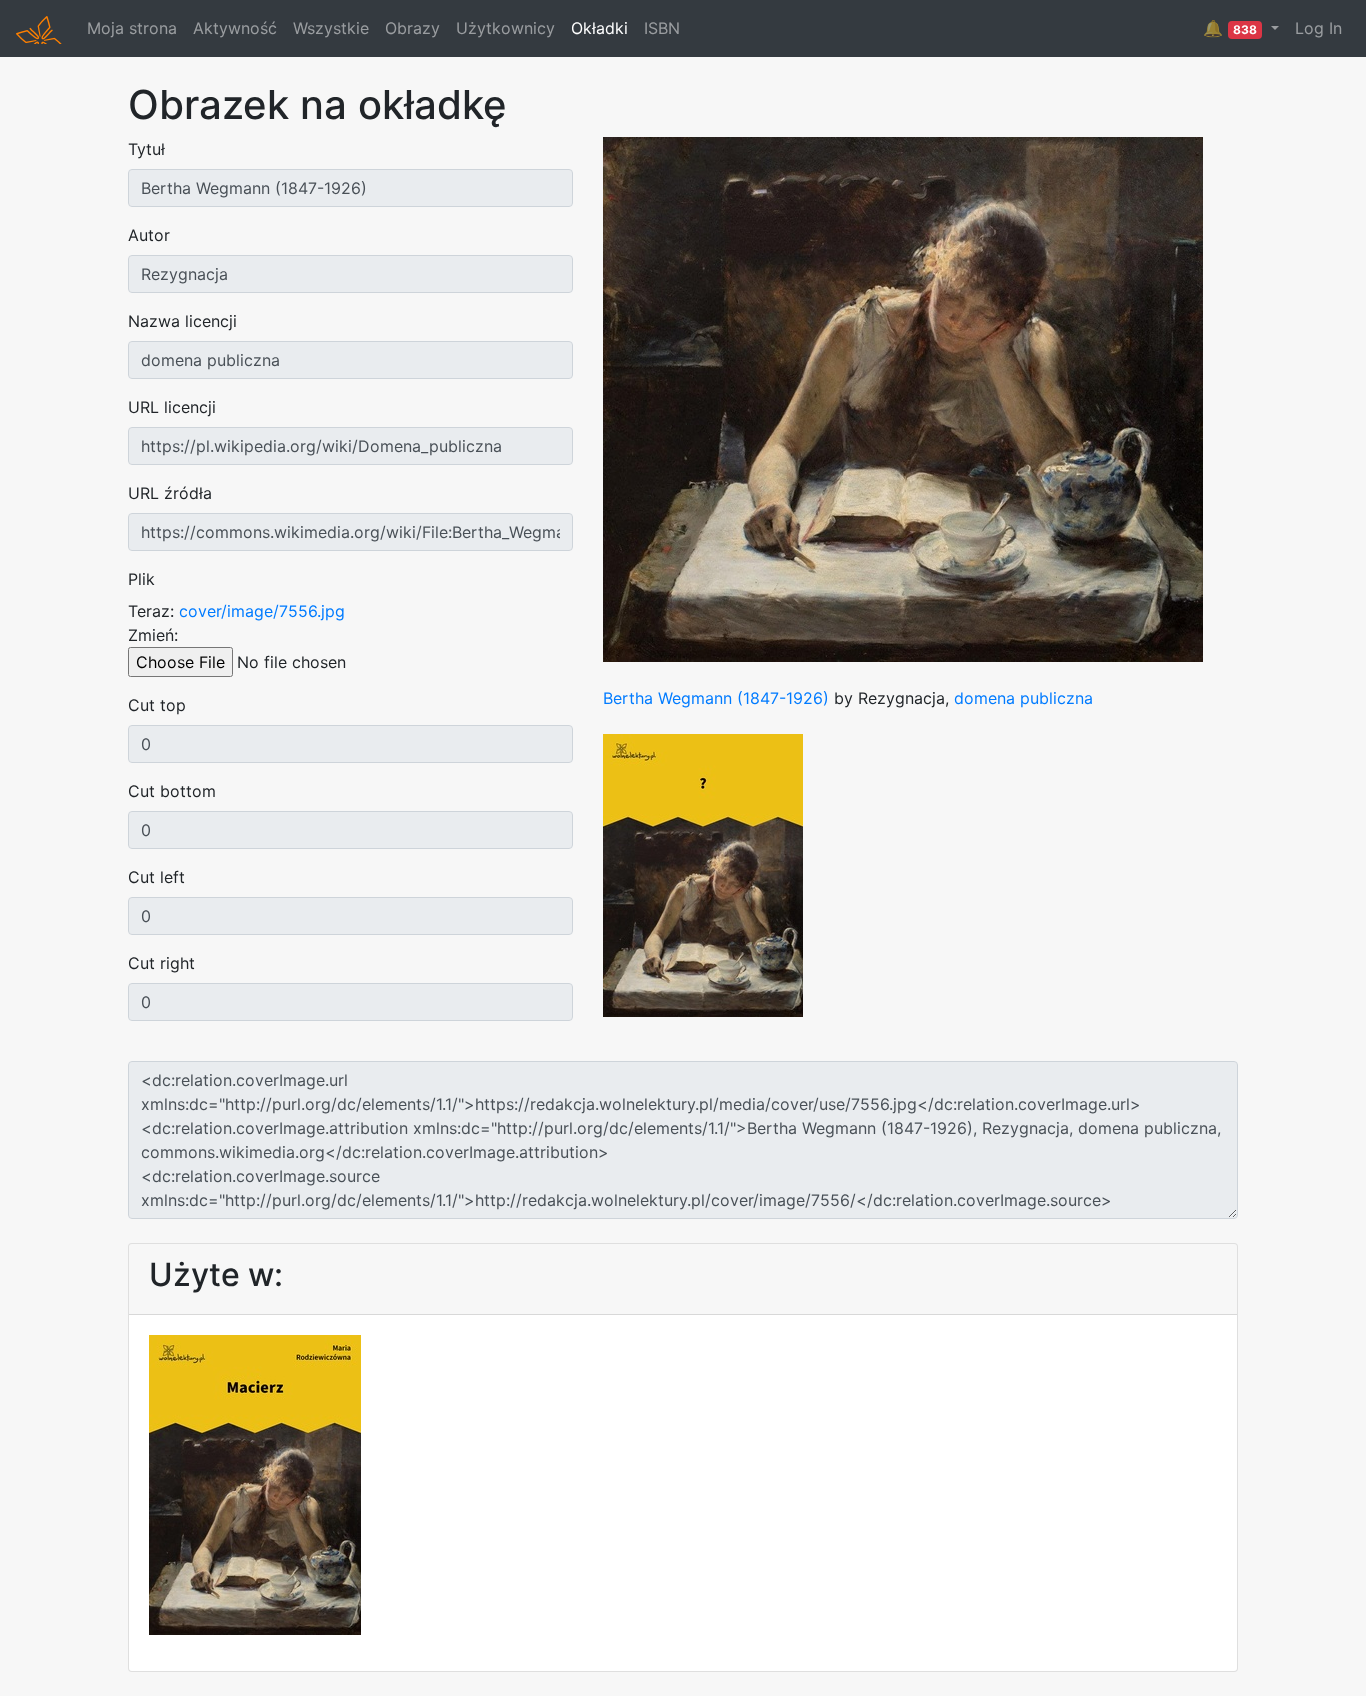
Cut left (156, 877)
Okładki (599, 28)
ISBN (662, 28)
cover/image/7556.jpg (262, 611)
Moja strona (132, 28)
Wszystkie (331, 28)
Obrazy (412, 28)
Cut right (161, 963)
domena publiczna (1023, 698)
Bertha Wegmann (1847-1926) (716, 698)
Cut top (157, 705)
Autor (149, 235)
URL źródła (170, 493)
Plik (141, 579)
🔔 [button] (1230, 28)
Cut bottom (172, 791)
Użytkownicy (505, 28)
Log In (1318, 28)
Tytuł (146, 149)
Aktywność (235, 28)
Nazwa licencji (182, 321)
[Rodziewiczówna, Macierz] (255, 1483)
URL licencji (172, 407)
